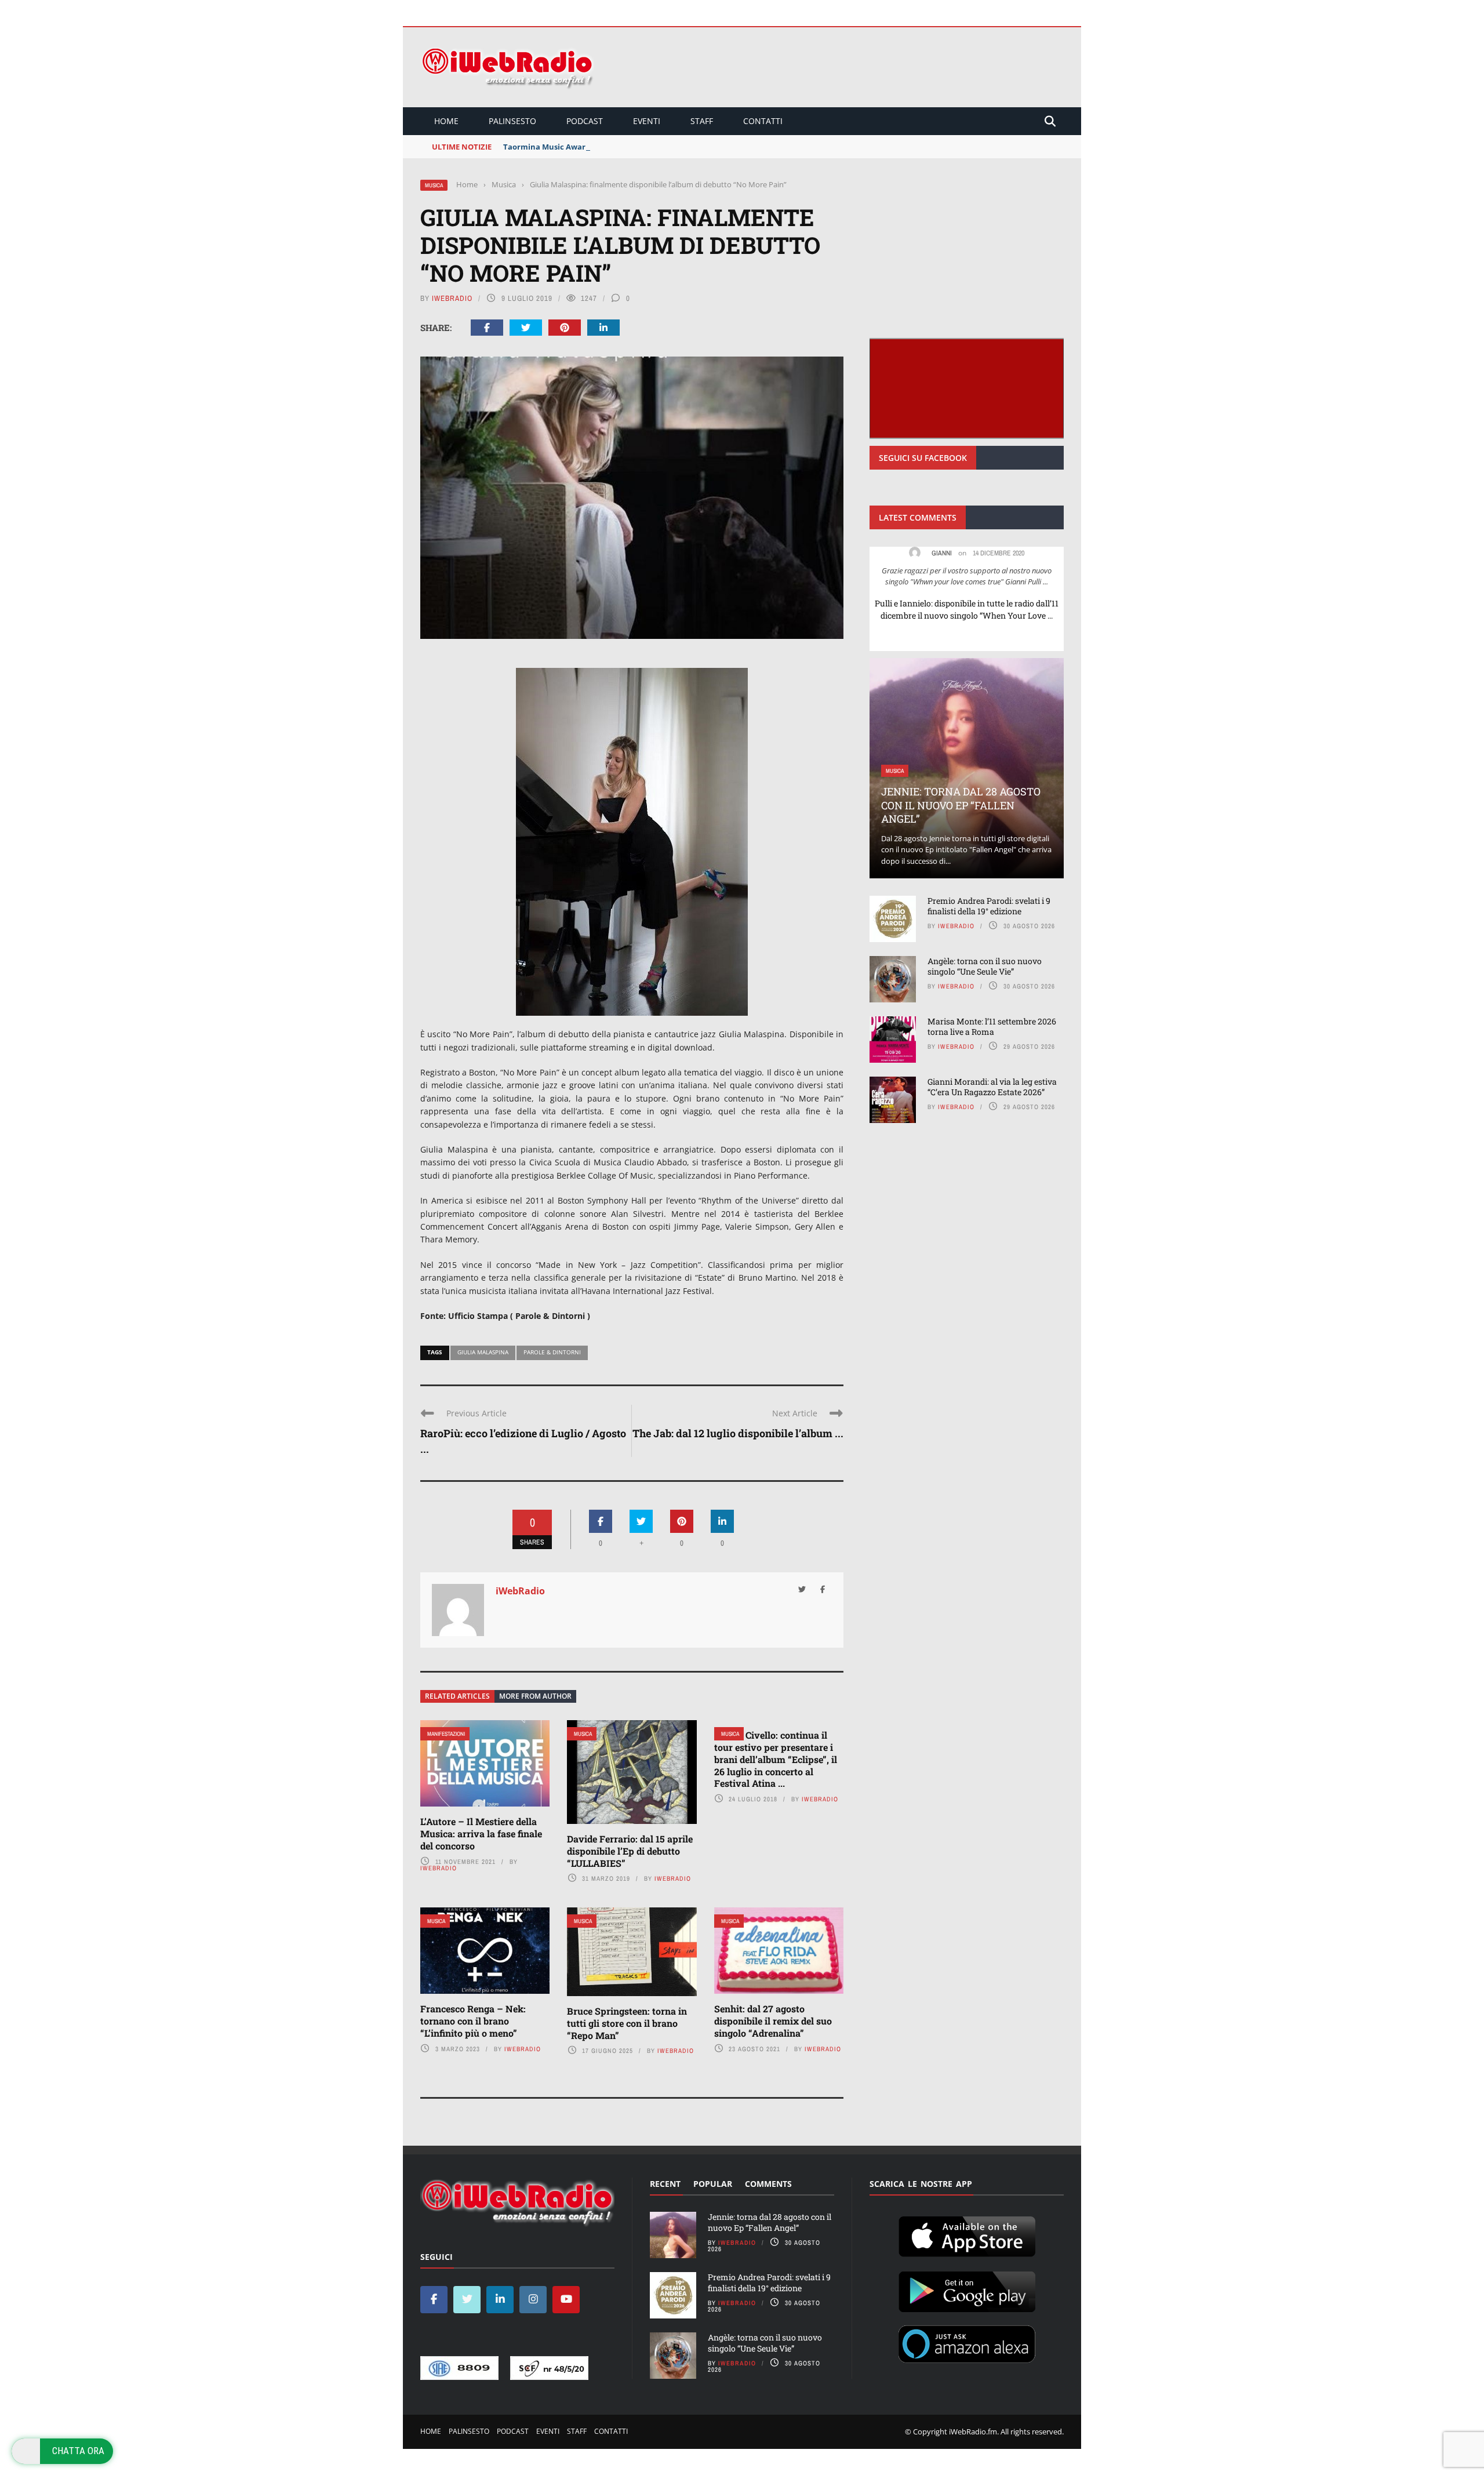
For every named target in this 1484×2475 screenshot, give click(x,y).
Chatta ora (78, 2451)
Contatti (763, 121)
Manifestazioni (446, 1734)
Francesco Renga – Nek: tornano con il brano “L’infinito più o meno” (473, 2021)
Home (446, 121)
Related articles (457, 1696)
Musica (434, 185)
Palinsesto (512, 121)
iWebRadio (452, 298)
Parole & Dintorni (552, 1352)
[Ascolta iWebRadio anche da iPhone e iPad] (967, 2234)
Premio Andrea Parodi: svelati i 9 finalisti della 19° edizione (989, 906)
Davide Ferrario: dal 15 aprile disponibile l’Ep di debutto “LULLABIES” (630, 1851)
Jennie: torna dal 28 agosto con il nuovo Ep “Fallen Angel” (961, 805)
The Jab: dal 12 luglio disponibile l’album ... (738, 1433)
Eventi (647, 121)
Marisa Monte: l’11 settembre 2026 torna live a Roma (992, 1026)
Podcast (585, 121)
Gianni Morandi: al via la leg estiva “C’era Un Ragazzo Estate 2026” (992, 1087)
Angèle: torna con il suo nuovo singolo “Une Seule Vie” (985, 966)
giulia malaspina (483, 1352)
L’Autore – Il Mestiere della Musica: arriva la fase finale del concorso (481, 1833)
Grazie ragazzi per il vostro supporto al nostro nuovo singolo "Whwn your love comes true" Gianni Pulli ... (967, 576)
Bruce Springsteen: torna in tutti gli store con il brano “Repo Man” (627, 2023)
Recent (665, 2184)
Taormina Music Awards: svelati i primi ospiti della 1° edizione (619, 147)
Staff (702, 121)
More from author (535, 1696)
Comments (768, 2184)
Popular (713, 2184)
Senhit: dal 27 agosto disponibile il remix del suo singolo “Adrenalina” (773, 2021)
